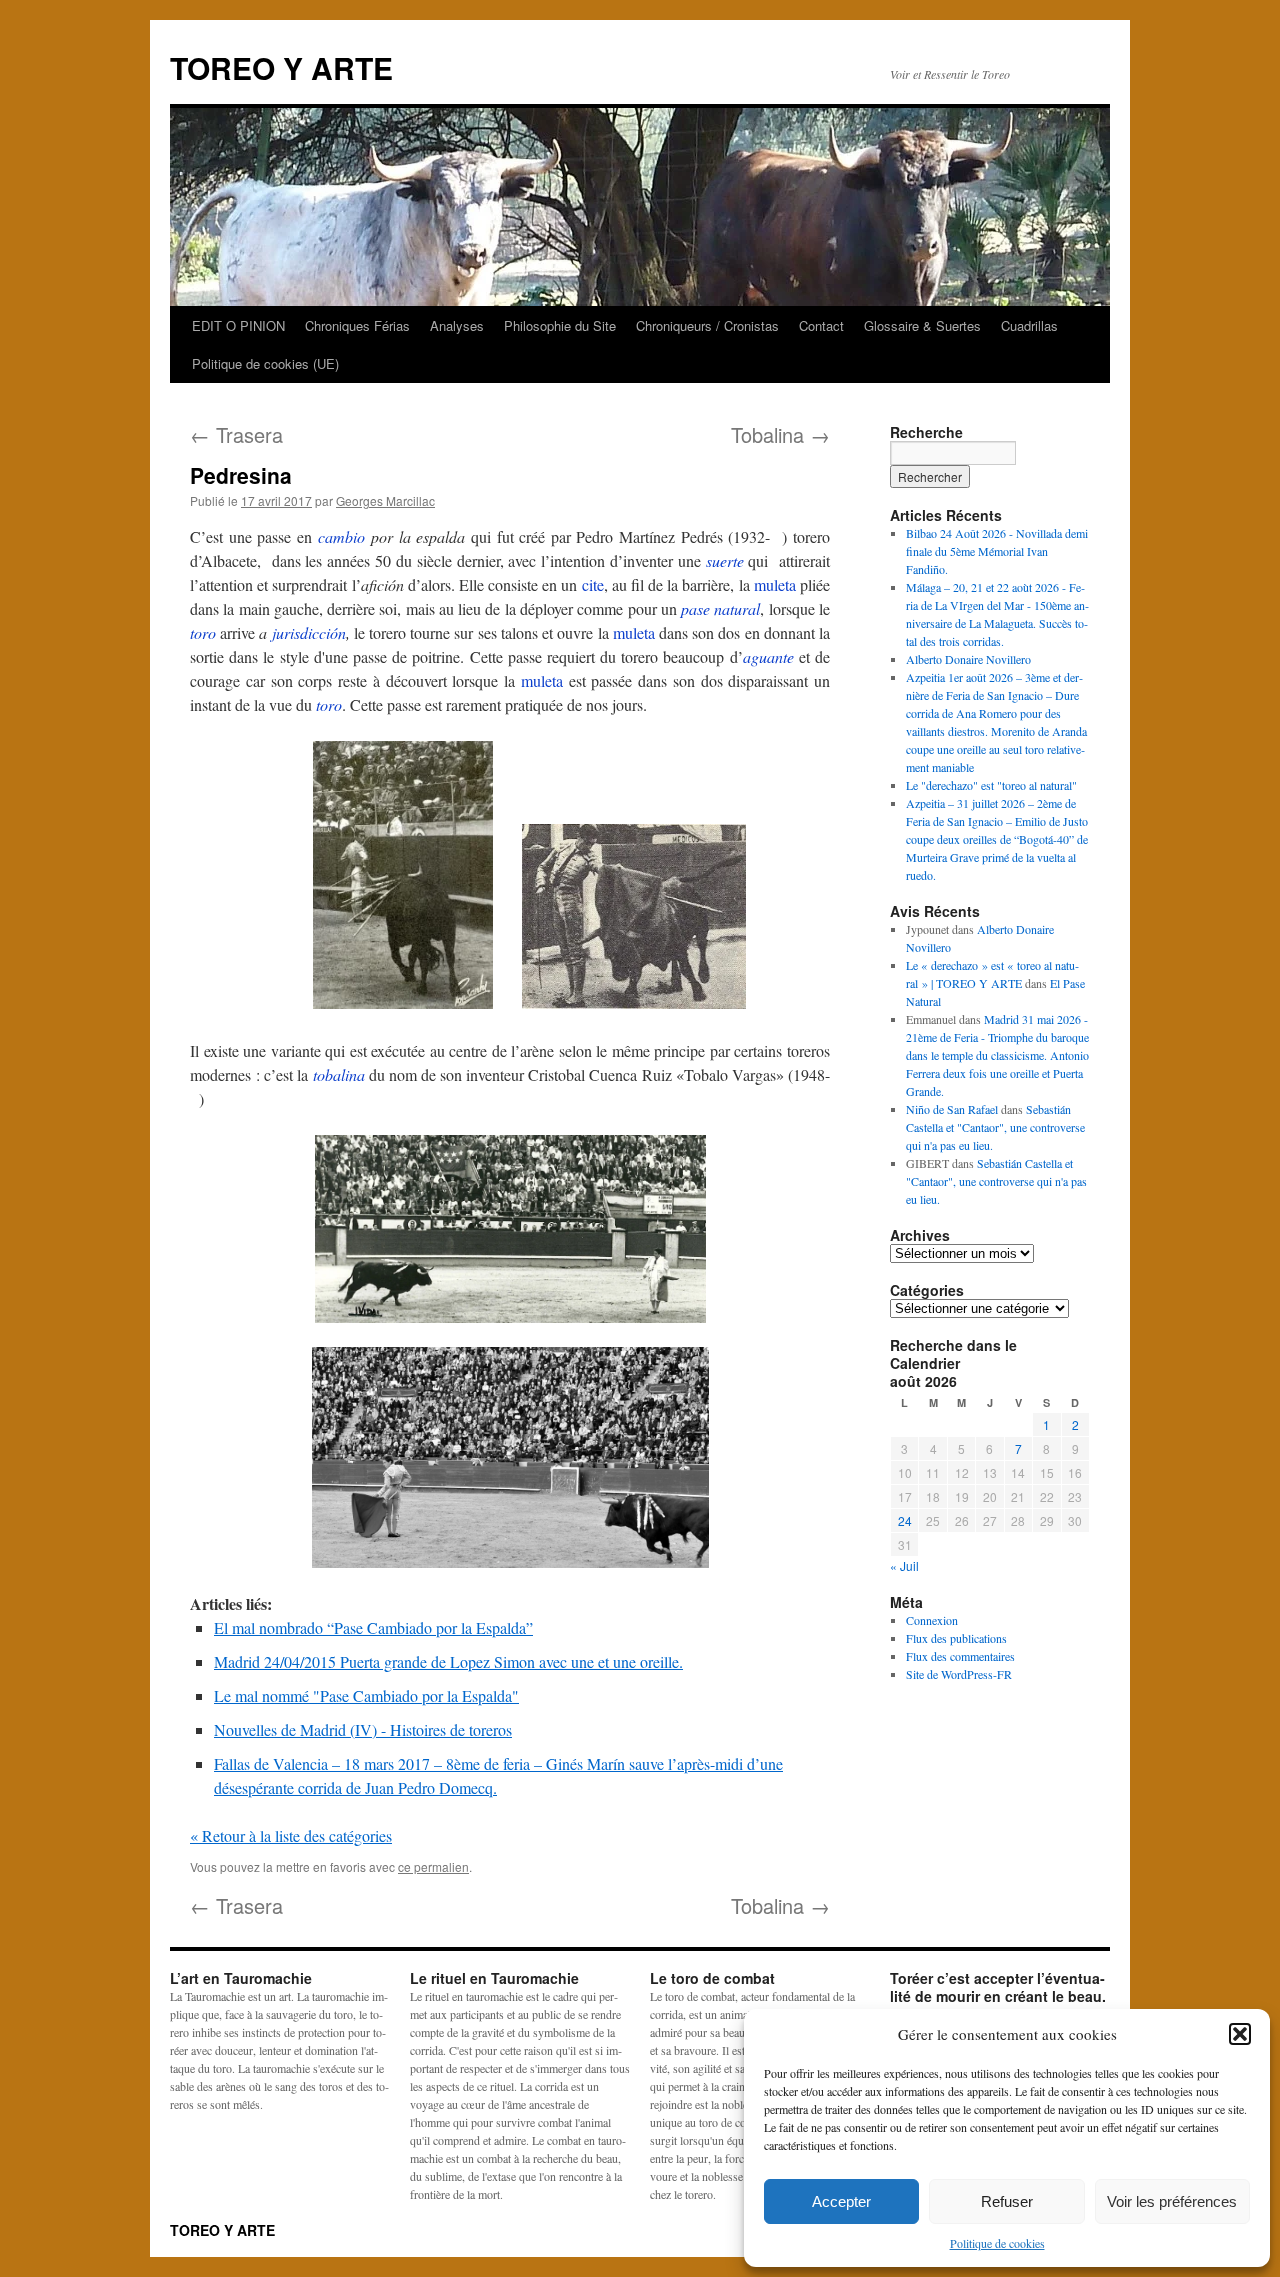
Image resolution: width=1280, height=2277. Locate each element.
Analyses (457, 325)
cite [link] (593, 584)
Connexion (932, 1620)
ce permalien (433, 1866)
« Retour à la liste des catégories (291, 1835)
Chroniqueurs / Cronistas (707, 325)
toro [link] (203, 632)
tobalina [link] (339, 1074)
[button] (1240, 2034)
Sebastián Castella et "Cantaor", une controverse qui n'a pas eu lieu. (995, 1127)
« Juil (904, 1565)
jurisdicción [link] (309, 632)
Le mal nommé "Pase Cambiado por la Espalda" (366, 1695)
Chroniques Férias (357, 325)
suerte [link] (725, 560)
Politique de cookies (997, 2243)
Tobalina (780, 434)
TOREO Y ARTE (281, 67)
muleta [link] (775, 584)
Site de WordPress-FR (959, 1674)
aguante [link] (768, 656)
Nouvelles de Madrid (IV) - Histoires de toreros (363, 1729)
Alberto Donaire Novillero (968, 659)
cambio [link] (341, 536)
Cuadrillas (1029, 325)
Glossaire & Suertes (922, 325)
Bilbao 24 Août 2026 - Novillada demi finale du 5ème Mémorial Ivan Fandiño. (997, 551)
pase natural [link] (720, 608)
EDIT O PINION (238, 325)
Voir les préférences (1172, 2201)
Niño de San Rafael (952, 1109)
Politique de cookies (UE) (265, 363)
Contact (821, 325)
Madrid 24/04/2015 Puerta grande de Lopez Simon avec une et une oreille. (448, 1661)
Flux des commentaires (960, 1656)
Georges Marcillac (385, 500)
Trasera (236, 434)
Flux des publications (956, 1638)
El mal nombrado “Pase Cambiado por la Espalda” (373, 1627)
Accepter (841, 2201)
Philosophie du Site (560, 325)
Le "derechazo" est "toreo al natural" (991, 785)
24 (905, 1520)
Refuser (1007, 2201)
